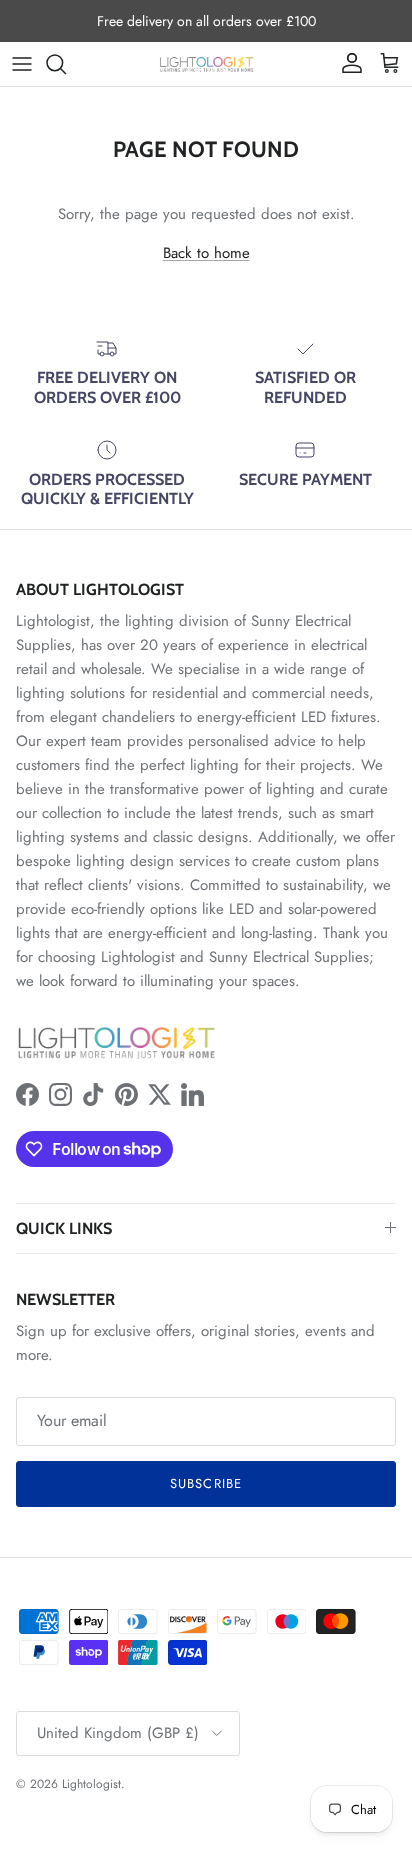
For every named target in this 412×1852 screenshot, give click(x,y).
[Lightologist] (206, 64)
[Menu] (22, 64)
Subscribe (205, 1483)
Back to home (206, 253)
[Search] (66, 64)
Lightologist (91, 1784)
